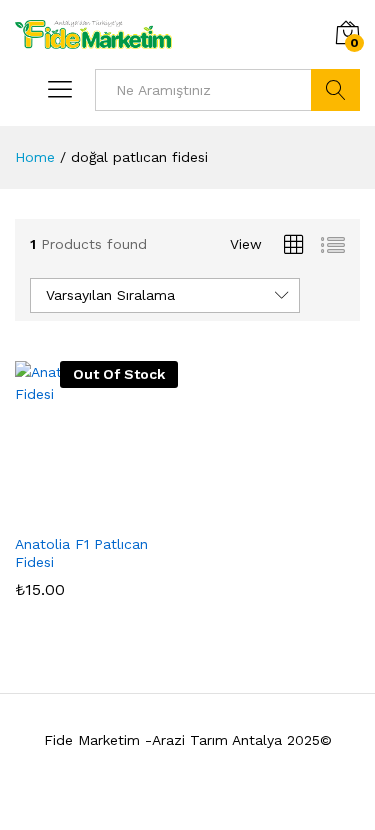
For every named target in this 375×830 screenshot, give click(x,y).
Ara (335, 90)
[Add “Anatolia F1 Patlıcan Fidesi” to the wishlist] (119, 511)
